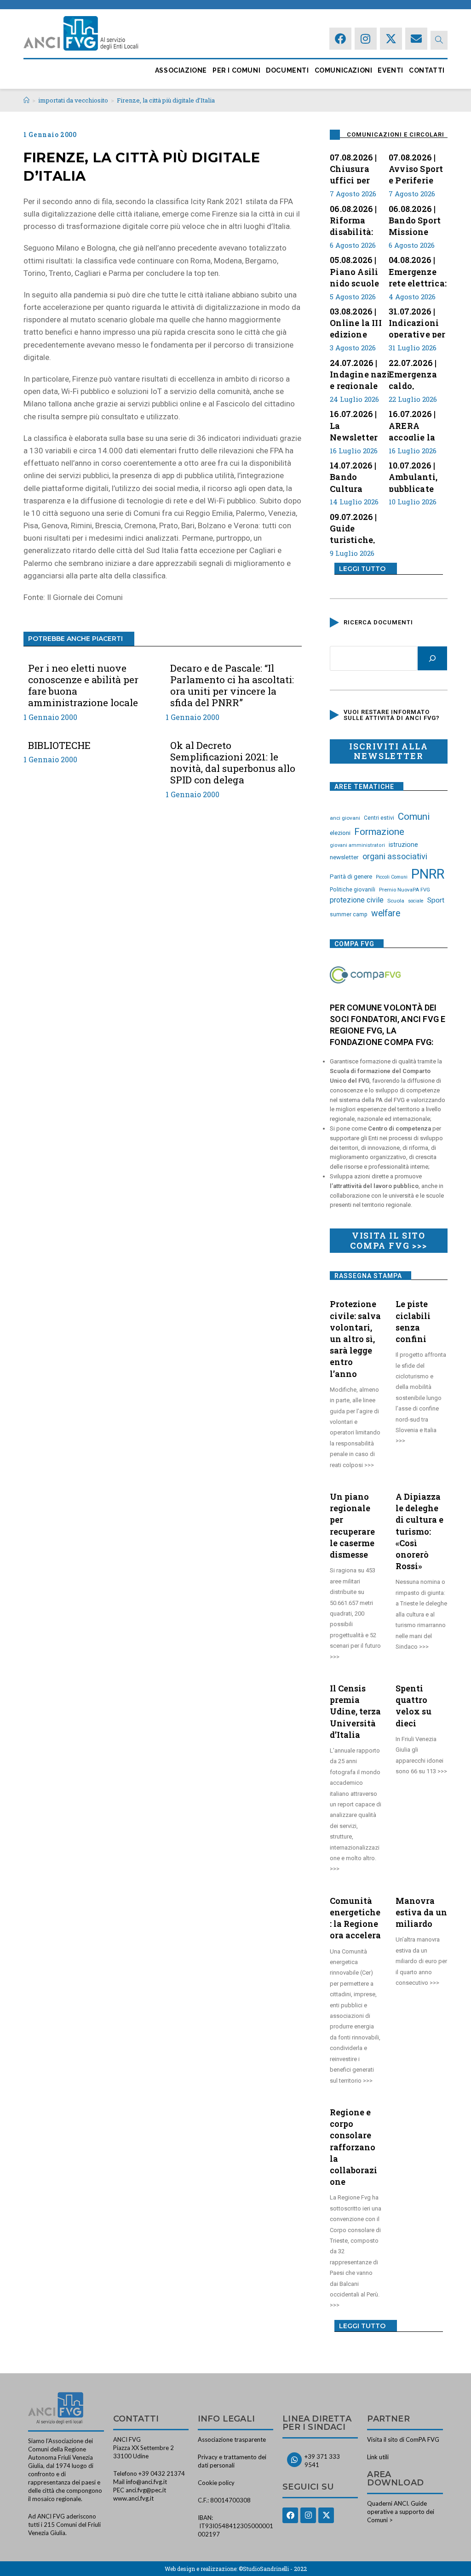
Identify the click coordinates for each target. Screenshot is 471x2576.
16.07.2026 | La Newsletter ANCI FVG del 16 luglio (359, 424)
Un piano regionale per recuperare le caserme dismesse (352, 1525)
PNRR (428, 874)
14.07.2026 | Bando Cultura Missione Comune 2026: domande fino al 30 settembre (353, 476)
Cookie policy (216, 2483)
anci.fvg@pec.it (146, 2490)
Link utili (378, 2457)
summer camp (349, 914)
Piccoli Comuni (392, 877)
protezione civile (357, 900)
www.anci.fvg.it (133, 2498)
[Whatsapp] (294, 2460)
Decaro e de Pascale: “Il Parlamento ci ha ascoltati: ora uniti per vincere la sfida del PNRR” (232, 686)
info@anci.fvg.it (146, 2482)
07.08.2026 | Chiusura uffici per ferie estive (354, 168)
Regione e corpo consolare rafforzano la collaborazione (353, 2147)
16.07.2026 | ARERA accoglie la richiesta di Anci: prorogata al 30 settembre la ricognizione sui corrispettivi (416, 424)
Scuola (396, 901)
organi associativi (395, 856)
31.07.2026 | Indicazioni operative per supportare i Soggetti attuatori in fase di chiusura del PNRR (417, 322)
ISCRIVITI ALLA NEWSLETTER (388, 751)
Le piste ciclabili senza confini (413, 1321)
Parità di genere (351, 877)
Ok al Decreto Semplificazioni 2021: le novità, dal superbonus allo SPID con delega (233, 763)
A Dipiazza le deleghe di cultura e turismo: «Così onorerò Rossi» (419, 1531)
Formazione (379, 832)
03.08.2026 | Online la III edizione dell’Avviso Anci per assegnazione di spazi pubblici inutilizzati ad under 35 (359, 322)
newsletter (344, 857)
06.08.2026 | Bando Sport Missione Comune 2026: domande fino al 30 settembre (415, 219)
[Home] (26, 100)
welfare (386, 913)
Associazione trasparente (232, 2439)
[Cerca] (432, 658)
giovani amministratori (357, 845)
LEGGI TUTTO (362, 569)
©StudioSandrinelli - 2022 (273, 2569)
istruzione (403, 845)
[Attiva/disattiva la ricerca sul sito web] (439, 40)
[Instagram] (366, 39)
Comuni (414, 817)
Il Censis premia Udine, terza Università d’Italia (355, 1711)
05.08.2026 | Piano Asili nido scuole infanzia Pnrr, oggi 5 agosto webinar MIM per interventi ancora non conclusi (359, 270)
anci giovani (345, 818)
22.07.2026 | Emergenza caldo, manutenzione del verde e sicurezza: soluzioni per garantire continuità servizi (420, 373)
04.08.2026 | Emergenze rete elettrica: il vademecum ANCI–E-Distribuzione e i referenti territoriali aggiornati (418, 270)
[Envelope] (416, 39)
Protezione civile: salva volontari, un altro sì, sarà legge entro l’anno (355, 1339)
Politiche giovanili (353, 890)
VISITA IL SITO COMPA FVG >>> (388, 1240)
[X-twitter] (391, 39)
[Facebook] (340, 39)
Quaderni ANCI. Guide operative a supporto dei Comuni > (401, 2512)
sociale (416, 901)
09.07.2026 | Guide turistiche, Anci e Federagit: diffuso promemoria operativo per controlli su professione (359, 527)
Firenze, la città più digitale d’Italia (166, 100)
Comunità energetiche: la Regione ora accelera (355, 1918)
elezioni (340, 833)
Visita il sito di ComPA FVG (403, 2439)
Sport (436, 900)
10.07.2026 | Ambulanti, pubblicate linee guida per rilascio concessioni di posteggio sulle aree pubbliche (415, 476)
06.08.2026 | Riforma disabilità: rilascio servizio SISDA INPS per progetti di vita (355, 219)
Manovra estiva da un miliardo (421, 1912)
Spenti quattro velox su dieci (414, 1706)
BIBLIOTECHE (59, 745)
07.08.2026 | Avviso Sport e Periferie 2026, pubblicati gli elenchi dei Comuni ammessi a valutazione (417, 168)
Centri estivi (379, 818)
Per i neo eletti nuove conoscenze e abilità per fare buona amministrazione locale (83, 686)
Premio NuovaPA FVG (405, 890)
